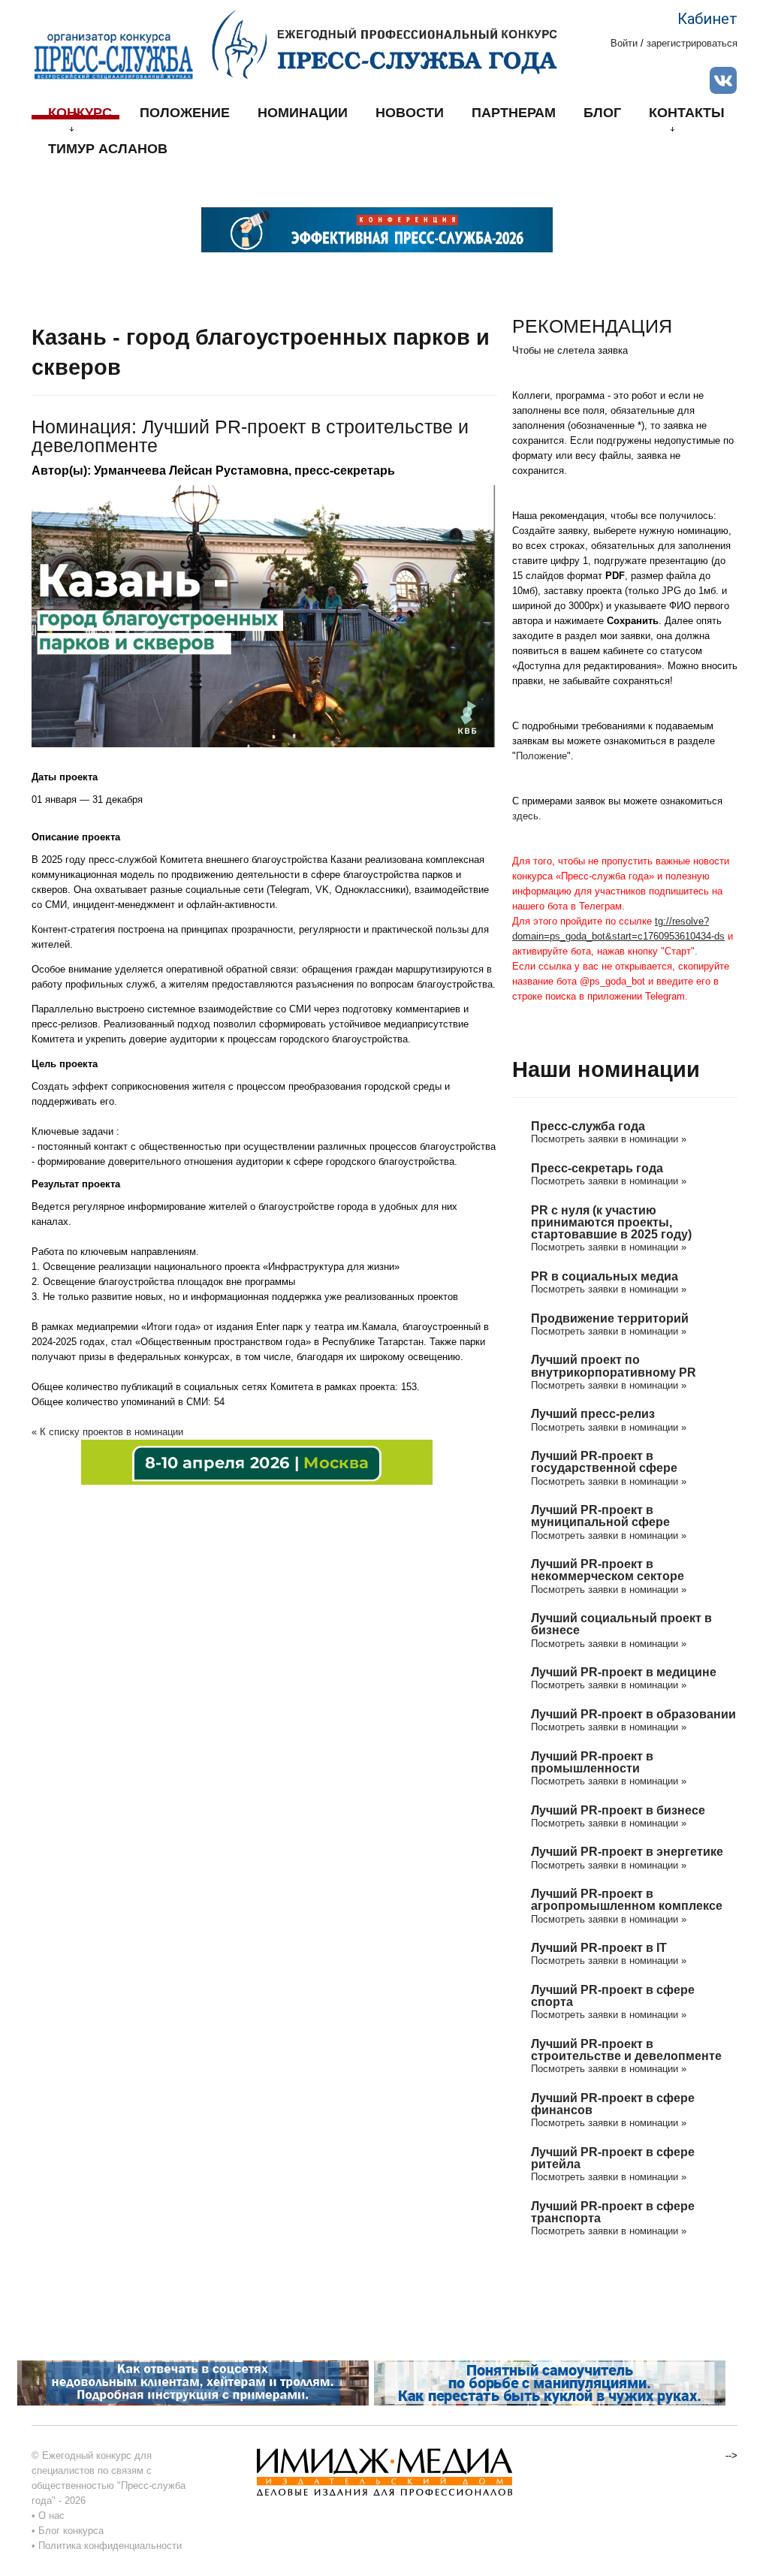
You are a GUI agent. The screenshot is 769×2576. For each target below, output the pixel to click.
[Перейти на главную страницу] (384, 44)
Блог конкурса (71, 2531)
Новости (410, 113)
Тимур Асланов (108, 149)
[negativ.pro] (193, 2382)
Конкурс (80, 113)
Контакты (687, 113)
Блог (602, 113)
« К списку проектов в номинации (107, 1432)
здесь (525, 816)
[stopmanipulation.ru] (550, 2382)
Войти (624, 43)
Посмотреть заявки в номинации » (609, 1139)
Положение (185, 113)
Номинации (303, 113)
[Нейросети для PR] (257, 1461)
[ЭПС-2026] (377, 229)
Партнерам (514, 113)
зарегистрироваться (692, 43)
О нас (51, 2516)
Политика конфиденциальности (110, 2546)
